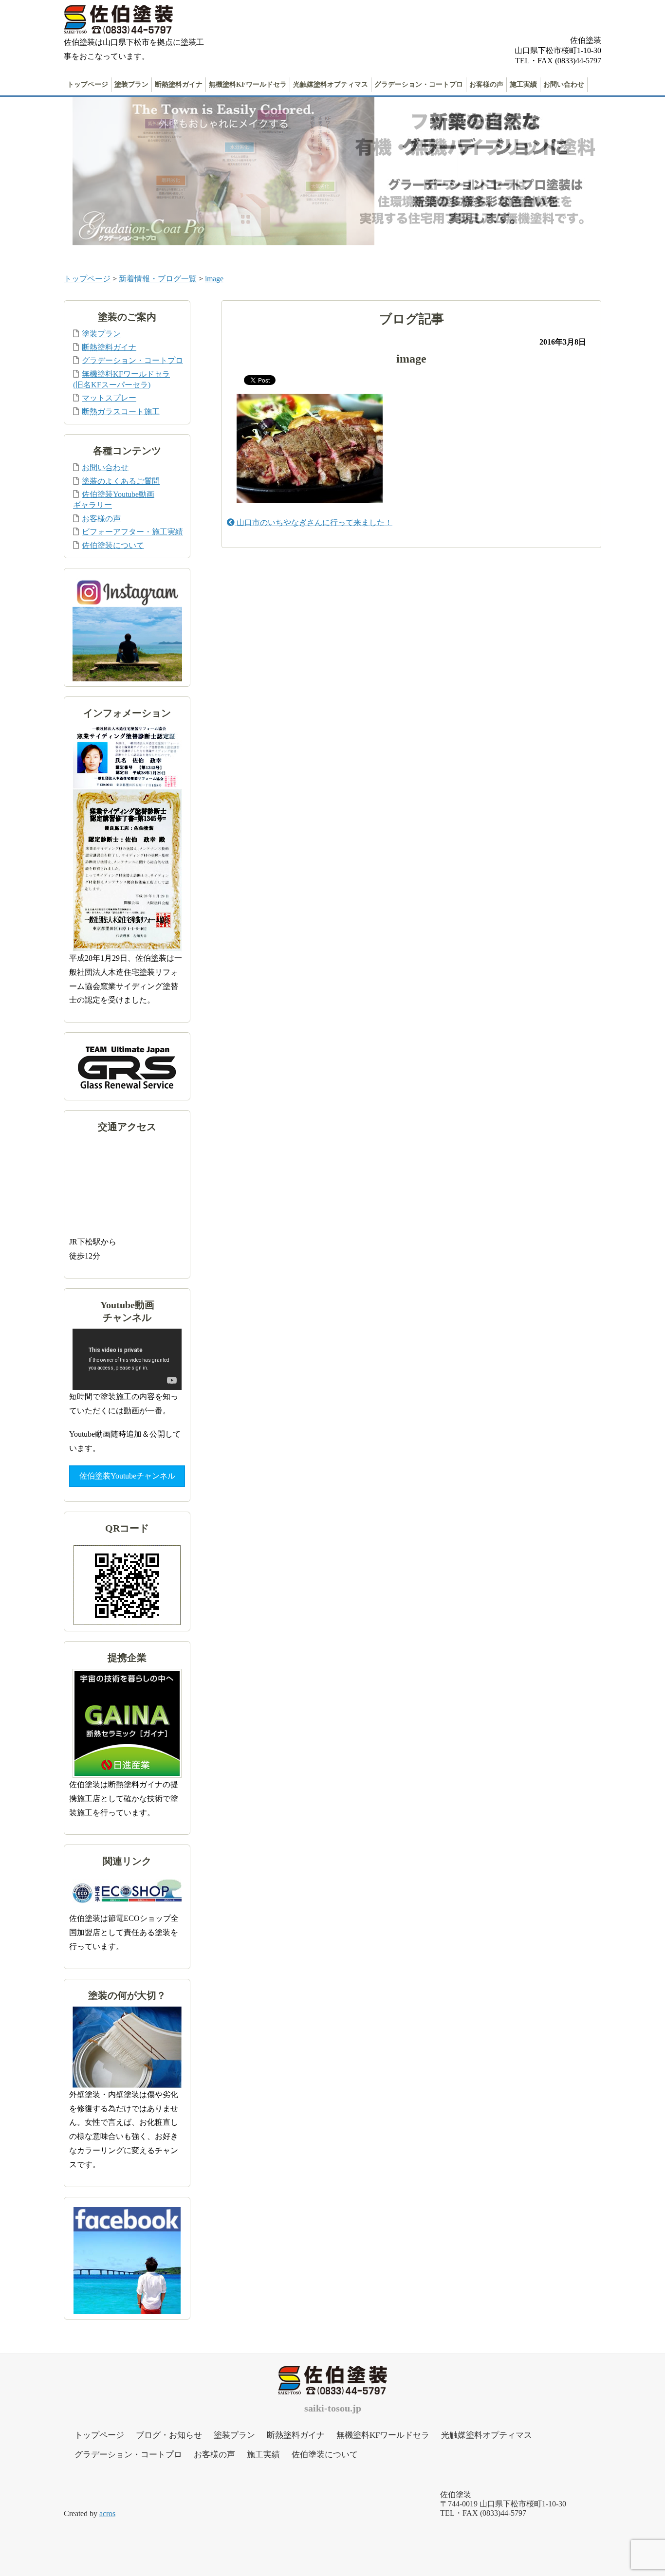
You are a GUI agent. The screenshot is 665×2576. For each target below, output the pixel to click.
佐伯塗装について (113, 545)
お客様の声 (486, 84)
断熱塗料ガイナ (179, 84)
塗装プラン (131, 84)
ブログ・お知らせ (169, 2435)
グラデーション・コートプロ (419, 84)
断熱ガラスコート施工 (121, 411)
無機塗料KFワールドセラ (248, 84)
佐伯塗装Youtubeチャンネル (127, 1476)
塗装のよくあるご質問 (121, 481)
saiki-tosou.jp (333, 2408)
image (214, 279)
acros (107, 2513)
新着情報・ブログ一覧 (158, 279)
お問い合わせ (564, 84)
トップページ (88, 84)
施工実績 (523, 84)
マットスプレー (109, 398)
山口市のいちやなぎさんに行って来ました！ (314, 522)
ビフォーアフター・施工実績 (132, 532)
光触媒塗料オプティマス (331, 84)
